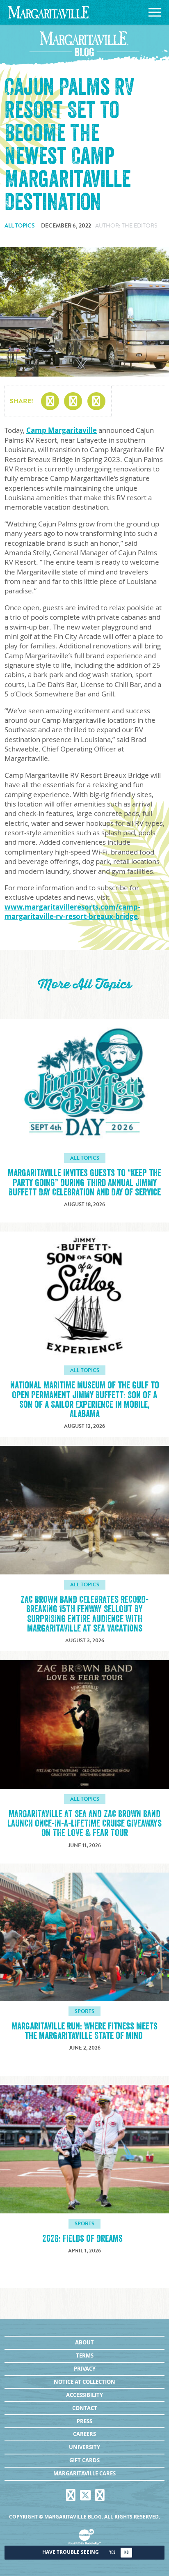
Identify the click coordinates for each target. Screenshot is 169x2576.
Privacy (85, 2369)
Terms (85, 2355)
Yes (112, 2552)
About (84, 2342)
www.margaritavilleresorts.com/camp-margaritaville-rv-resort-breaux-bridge (72, 912)
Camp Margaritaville (62, 430)
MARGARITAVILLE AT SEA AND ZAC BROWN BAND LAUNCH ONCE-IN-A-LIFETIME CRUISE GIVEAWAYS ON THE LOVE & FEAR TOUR (84, 1823)
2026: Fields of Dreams (84, 2239)
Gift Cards (84, 2460)
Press (84, 2421)
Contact (85, 2408)
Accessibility (84, 2395)
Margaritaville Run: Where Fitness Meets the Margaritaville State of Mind (84, 2031)
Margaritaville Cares (84, 2473)
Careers (84, 2434)
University (84, 2447)
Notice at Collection (84, 2382)
